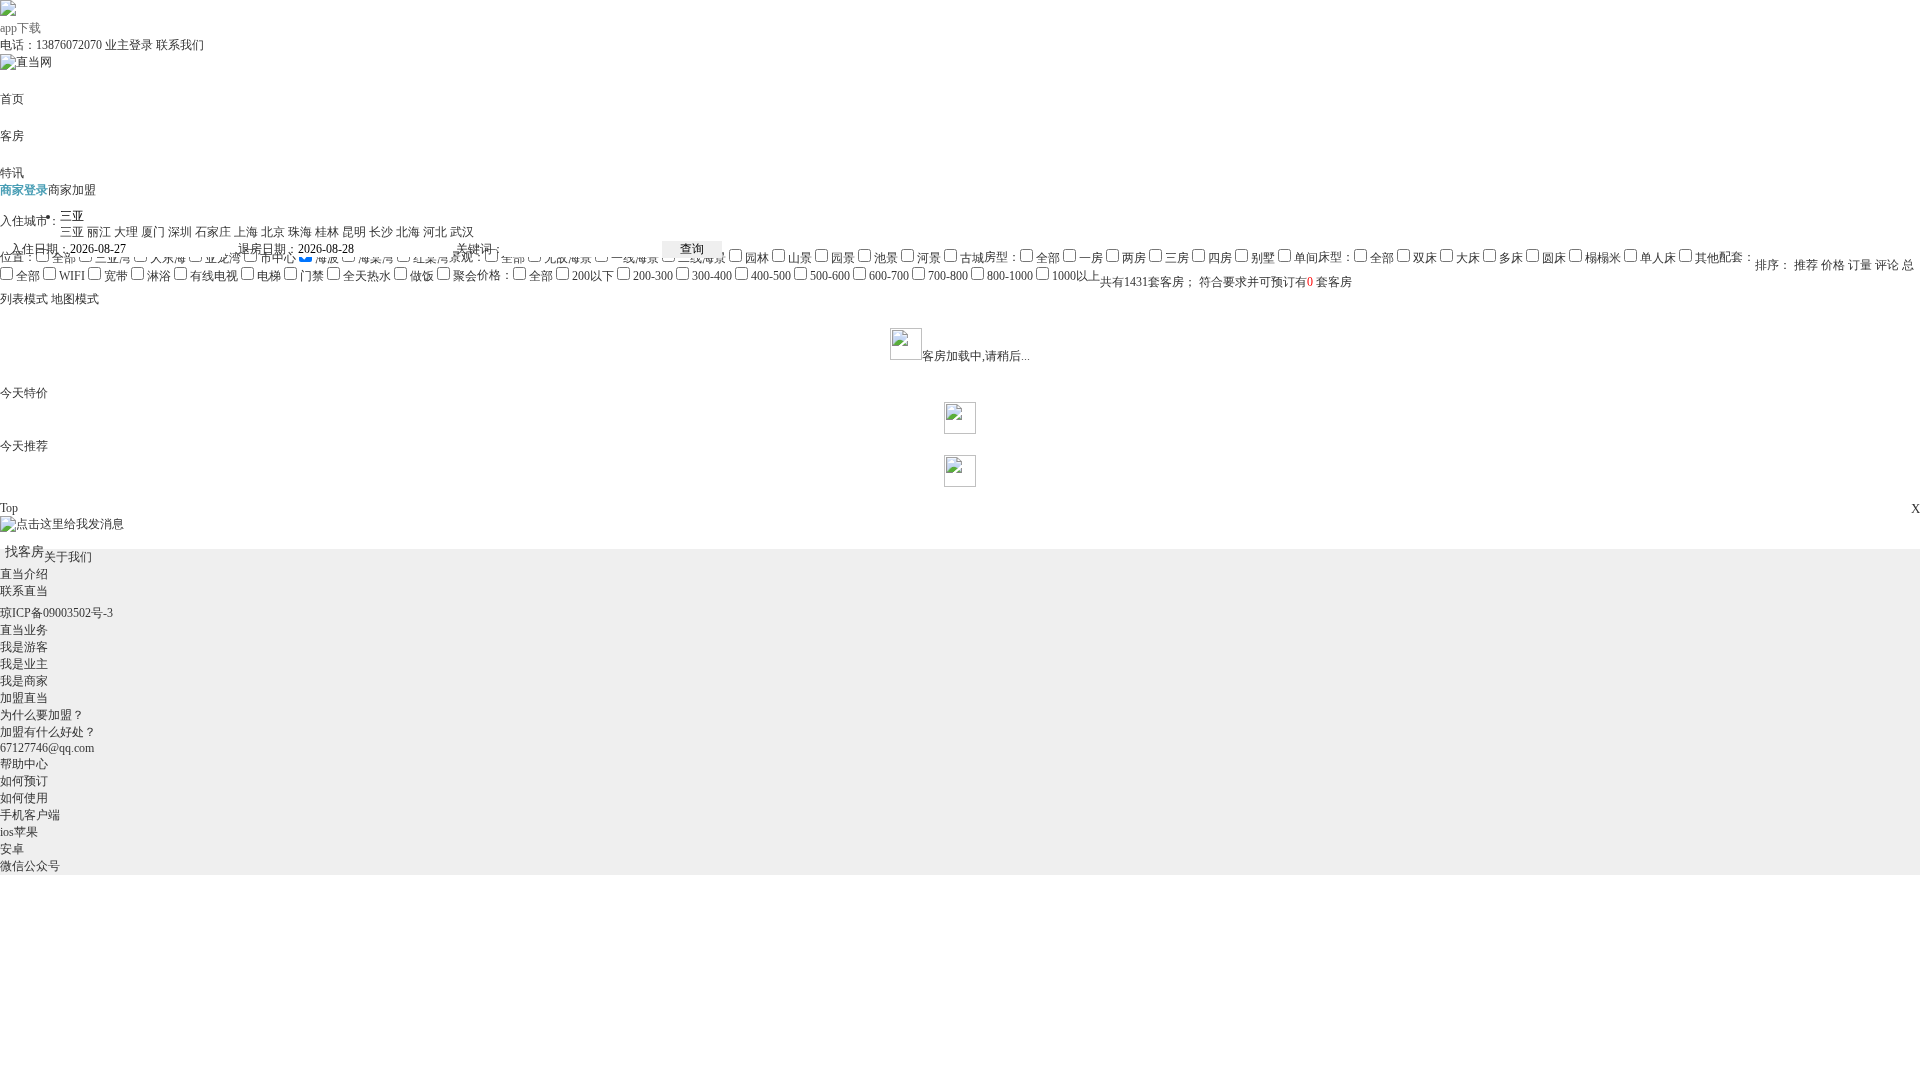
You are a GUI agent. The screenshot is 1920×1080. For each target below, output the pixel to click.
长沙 (381, 232)
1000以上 (1074, 276)
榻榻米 (1601, 258)
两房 (1132, 258)
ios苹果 (19, 832)
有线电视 (212, 276)
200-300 (653, 276)
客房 (12, 136)
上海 (246, 232)
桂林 (327, 232)
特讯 (12, 173)
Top (9, 508)
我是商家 (24, 681)
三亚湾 (111, 258)
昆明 (354, 232)
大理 (126, 232)
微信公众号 (30, 866)
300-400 (712, 276)
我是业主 (24, 664)
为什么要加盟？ (42, 715)
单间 (1304, 258)
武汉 (462, 232)
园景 (841, 258)
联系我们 (180, 45)
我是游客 (24, 647)
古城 (970, 258)
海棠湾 (374, 258)
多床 (1509, 258)
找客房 (24, 551)
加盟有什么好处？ (48, 732)
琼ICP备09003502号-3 (56, 613)
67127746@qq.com (47, 748)
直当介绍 (24, 574)
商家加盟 (72, 190)
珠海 (300, 232)
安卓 (12, 849)
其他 (1705, 258)
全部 (62, 258)
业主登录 (129, 45)
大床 (1466, 258)
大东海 (166, 258)
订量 (1860, 265)
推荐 (1806, 265)
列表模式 (24, 299)
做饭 (420, 276)
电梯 (269, 276)
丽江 (99, 232)
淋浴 (159, 276)
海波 (325, 258)
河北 (435, 232)
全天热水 (365, 276)
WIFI (72, 276)
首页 (12, 99)
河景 (927, 258)
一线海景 (635, 258)
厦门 (153, 232)
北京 (273, 232)
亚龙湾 (221, 258)
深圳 (180, 232)
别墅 (1261, 258)
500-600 (830, 276)
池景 (884, 258)
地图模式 (75, 299)
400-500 (769, 276)
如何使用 (24, 798)
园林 (757, 258)
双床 (1423, 258)
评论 (1887, 265)
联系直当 (24, 591)
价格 (1833, 265)
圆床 (1552, 258)
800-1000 (1008, 276)
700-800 (946, 276)
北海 (408, 232)
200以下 (593, 276)
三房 (1175, 258)
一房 (1089, 258)
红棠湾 (429, 258)
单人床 (1656, 258)
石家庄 (213, 232)
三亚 (72, 232)
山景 (798, 258)
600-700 (889, 276)
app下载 (20, 28)
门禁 (312, 276)
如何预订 (24, 781)
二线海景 (702, 258)
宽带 (116, 276)
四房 (1218, 258)
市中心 (276, 258)
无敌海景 (566, 258)
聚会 (463, 276)
